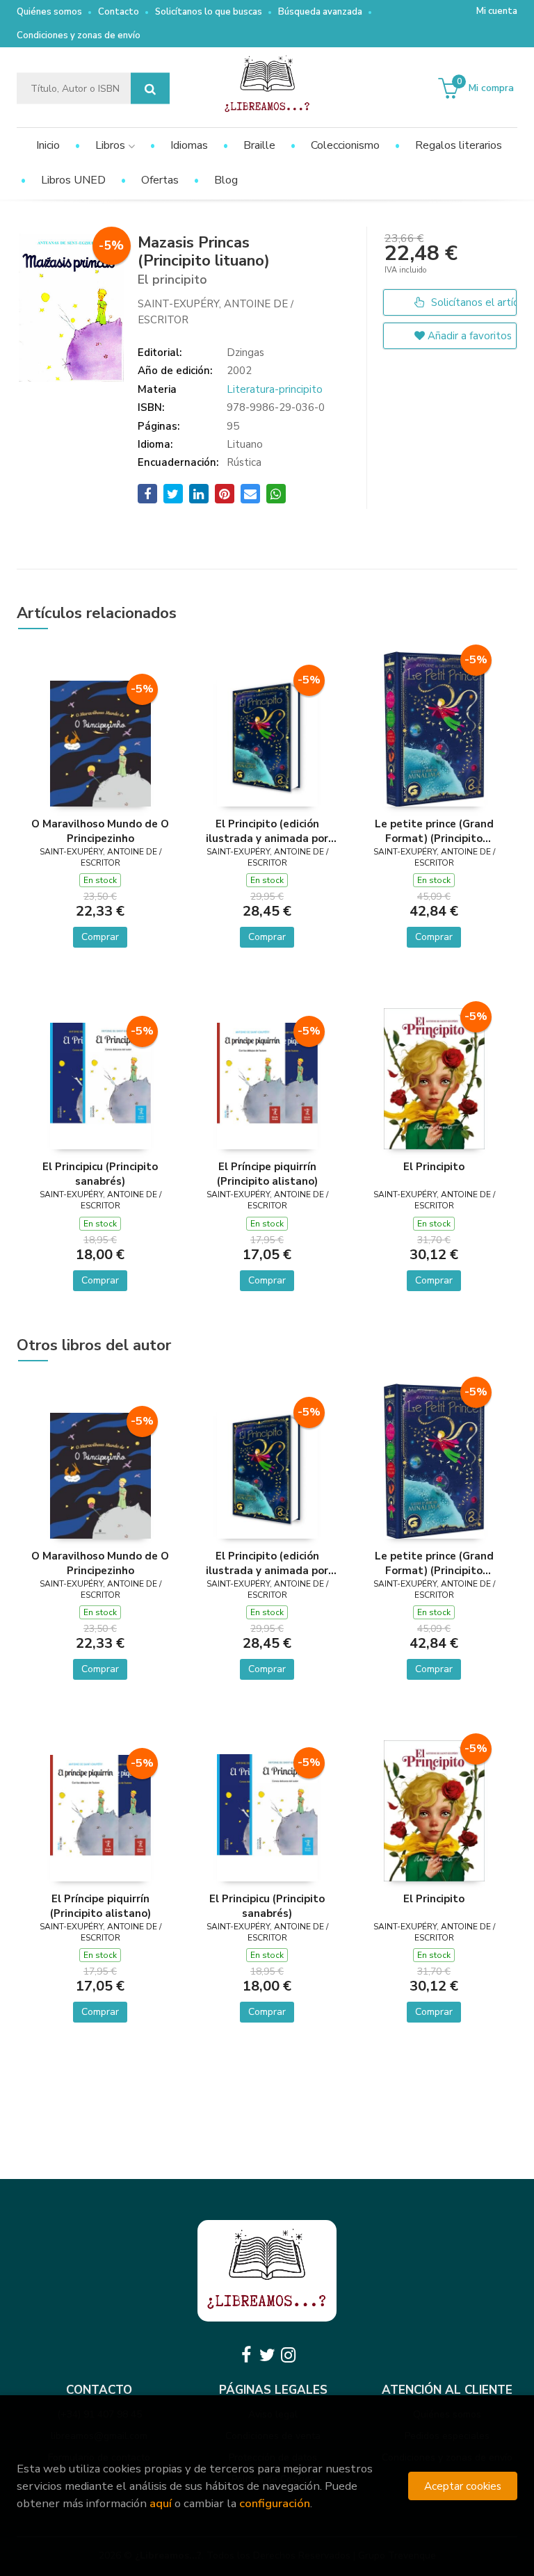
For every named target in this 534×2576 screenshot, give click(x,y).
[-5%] (100, 743)
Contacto (119, 12)
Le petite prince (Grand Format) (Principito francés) (434, 831)
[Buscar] (150, 89)
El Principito (434, 1167)
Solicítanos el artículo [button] (472, 302)
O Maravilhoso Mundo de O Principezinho (100, 831)
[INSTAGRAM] (288, 2355)
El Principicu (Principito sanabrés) (100, 1174)
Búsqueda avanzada (320, 12)
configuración (275, 2503)
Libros (112, 145)
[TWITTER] (267, 2355)
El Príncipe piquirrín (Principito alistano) (267, 1174)
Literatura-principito (275, 389)
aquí (161, 2503)
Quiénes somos (49, 12)
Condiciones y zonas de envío (79, 35)
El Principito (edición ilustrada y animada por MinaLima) (267, 831)
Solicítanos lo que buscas (209, 12)
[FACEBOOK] (246, 2355)
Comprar (100, 937)
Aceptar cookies (463, 2486)
